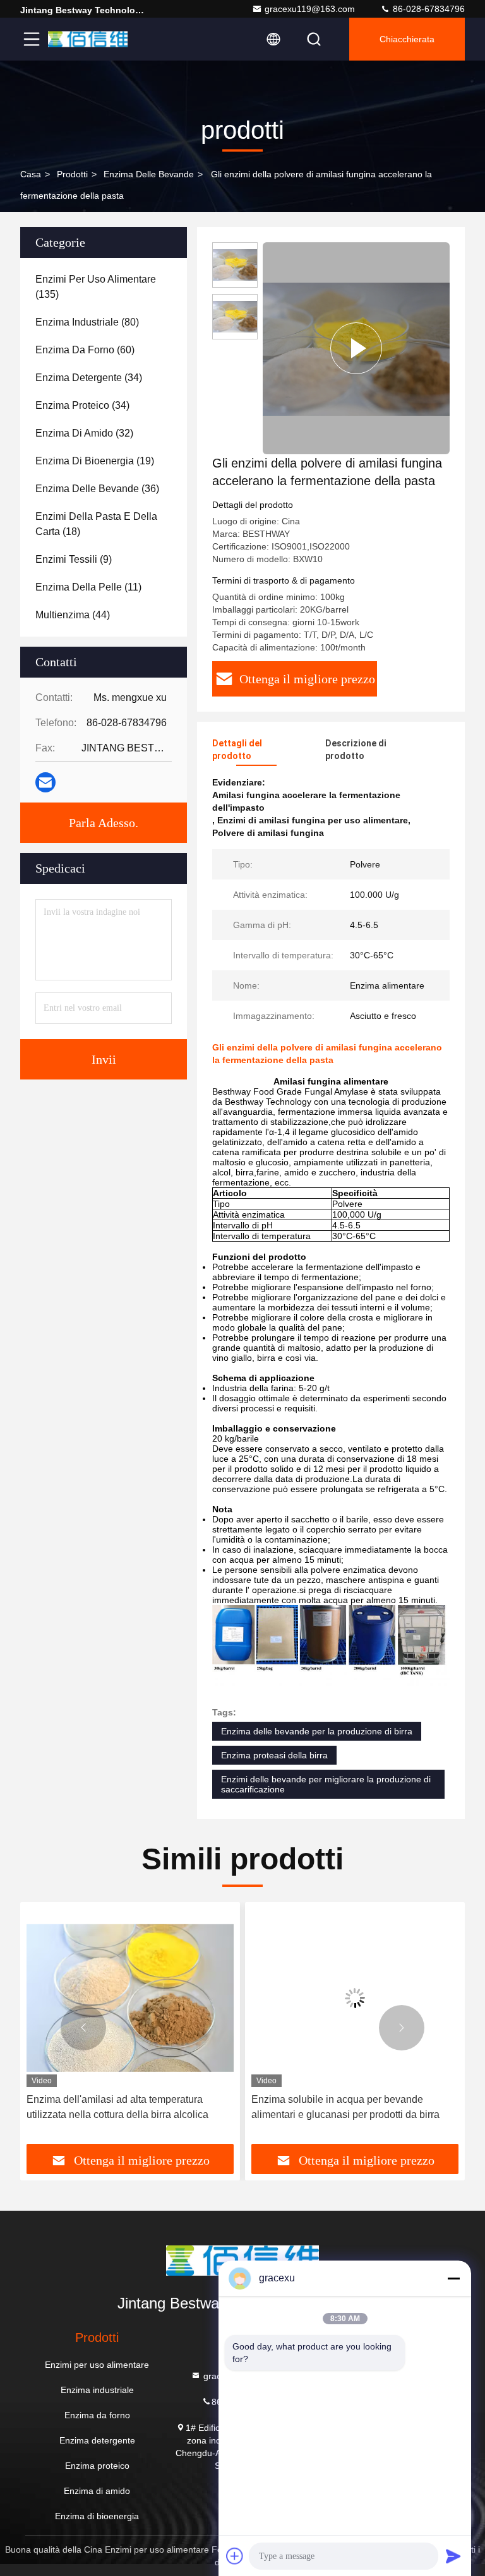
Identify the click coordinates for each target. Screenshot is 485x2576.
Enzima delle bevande (149, 174)
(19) (95, 461)
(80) (87, 322)
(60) (85, 350)
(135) (96, 287)
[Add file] (235, 2556)
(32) (84, 433)
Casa (31, 174)
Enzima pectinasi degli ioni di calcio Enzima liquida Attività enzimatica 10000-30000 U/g (350, 2107)
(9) (74, 559)
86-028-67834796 (428, 9)
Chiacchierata (407, 39)
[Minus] (453, 2278)
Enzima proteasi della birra (274, 1755)
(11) (88, 587)
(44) (73, 615)
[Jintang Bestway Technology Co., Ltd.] (88, 39)
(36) (97, 489)
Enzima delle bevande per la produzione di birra (317, 1731)
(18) (96, 524)
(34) (89, 378)
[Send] (453, 2556)
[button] (83, 2028)
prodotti (72, 174)
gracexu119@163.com (310, 9)
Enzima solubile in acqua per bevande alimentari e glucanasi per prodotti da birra (121, 2107)
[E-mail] (45, 782)
